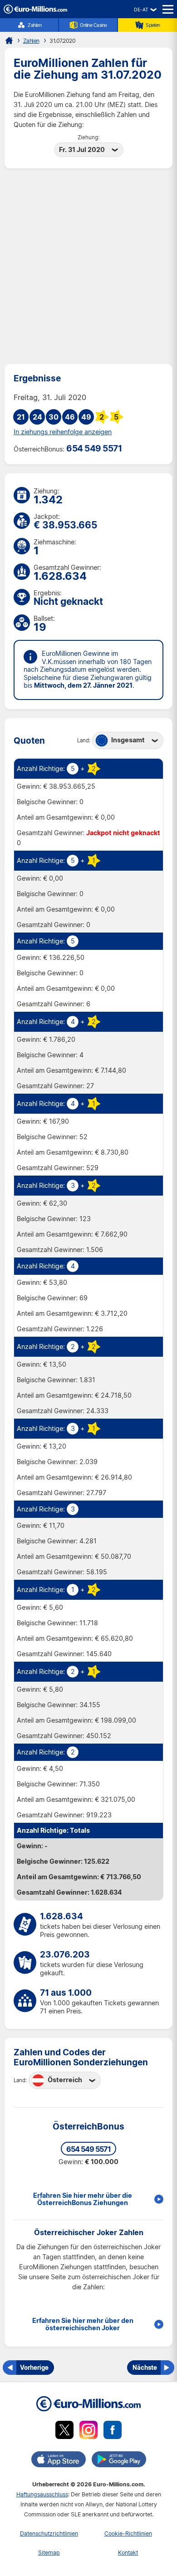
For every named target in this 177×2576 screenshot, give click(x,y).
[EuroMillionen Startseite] (9, 41)
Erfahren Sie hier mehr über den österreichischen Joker (83, 2324)
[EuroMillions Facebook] (113, 2431)
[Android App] (119, 2461)
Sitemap (49, 2553)
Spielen (153, 25)
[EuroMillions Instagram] (88, 2431)
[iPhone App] (59, 2461)
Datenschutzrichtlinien (49, 2533)
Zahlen (34, 25)
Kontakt (128, 2553)
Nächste (145, 2367)
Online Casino (93, 25)
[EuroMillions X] (64, 2431)
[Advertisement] (88, 266)
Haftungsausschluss (42, 2494)
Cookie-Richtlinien (128, 2533)
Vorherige (34, 2367)
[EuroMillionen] (35, 11)
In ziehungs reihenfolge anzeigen (63, 432)
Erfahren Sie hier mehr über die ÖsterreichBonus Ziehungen (83, 2199)
